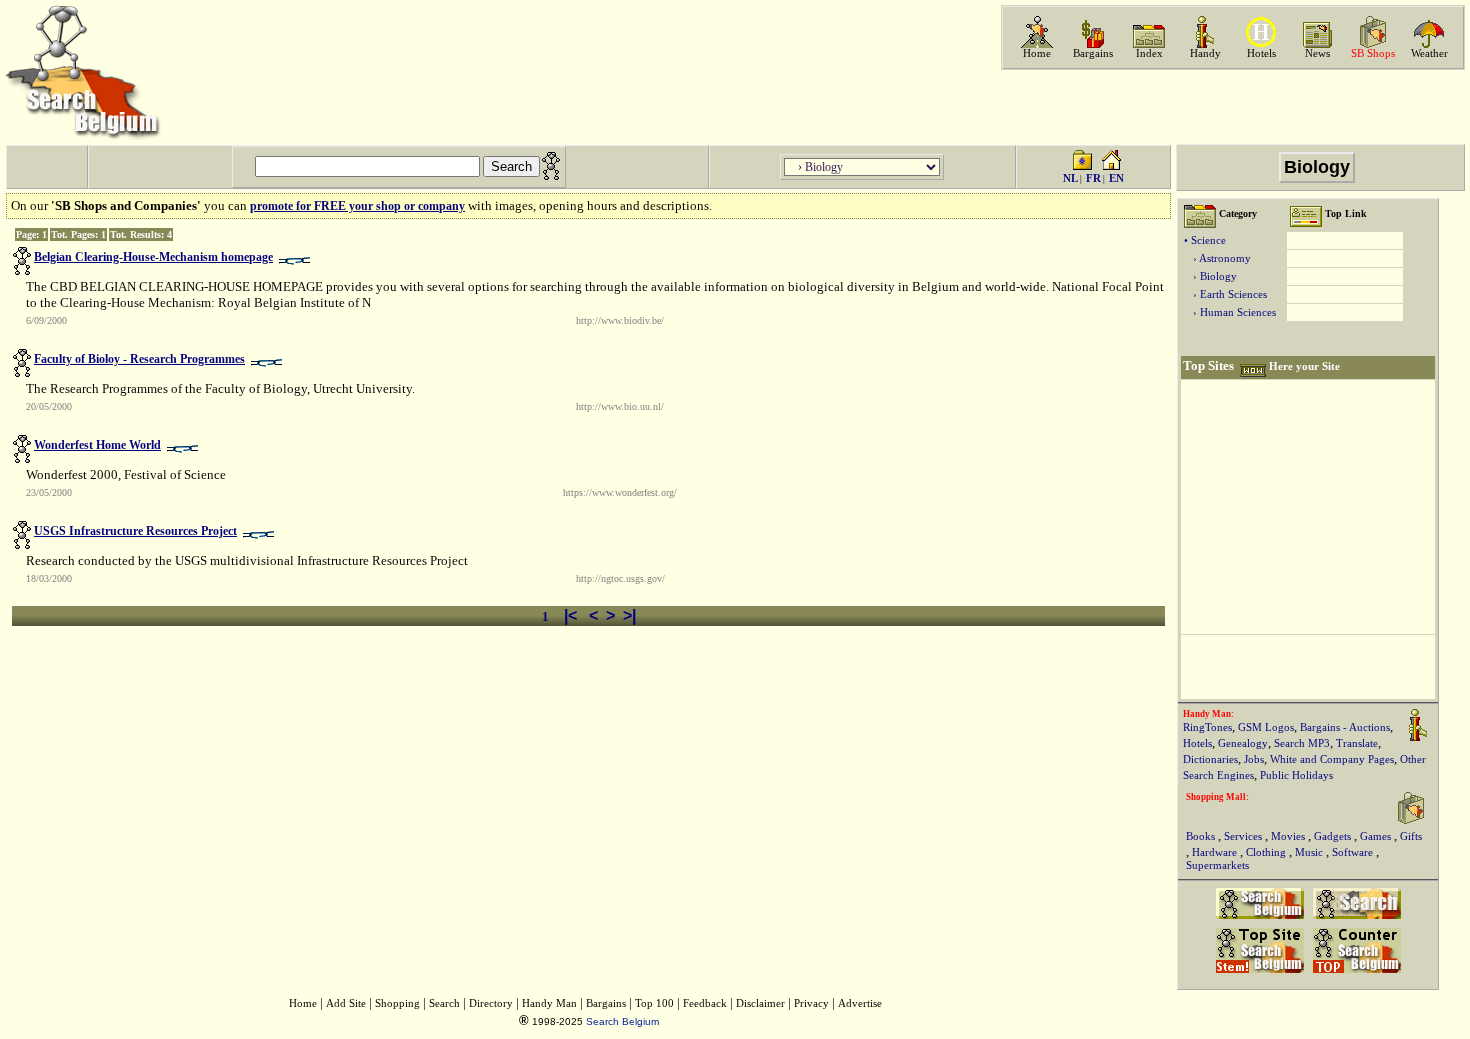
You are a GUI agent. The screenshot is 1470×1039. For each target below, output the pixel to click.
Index (1149, 53)
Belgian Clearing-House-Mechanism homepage (153, 257)
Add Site (346, 1003)
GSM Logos (1266, 727)
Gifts (1411, 836)
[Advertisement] (1231, 107)
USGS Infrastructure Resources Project (135, 531)
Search (444, 1003)
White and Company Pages (1332, 759)
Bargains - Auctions (1345, 727)
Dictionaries (1210, 759)
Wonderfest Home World (97, 445)
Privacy (811, 1003)
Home (1037, 53)
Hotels (1261, 53)
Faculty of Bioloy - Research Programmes (139, 359)
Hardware (1216, 852)
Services (1244, 836)
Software (1354, 852)
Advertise (860, 1003)
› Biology (1210, 276)
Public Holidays (1296, 775)
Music (1310, 852)
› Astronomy (1217, 258)
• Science (1205, 240)
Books (1202, 836)
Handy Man (549, 1003)
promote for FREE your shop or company (357, 206)
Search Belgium (622, 1021)
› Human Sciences (1230, 312)
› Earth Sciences (1225, 294)
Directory (491, 1003)
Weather (1429, 53)
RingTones (1207, 727)
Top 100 (654, 1003)
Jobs (1254, 759)
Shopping (397, 1003)
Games (1377, 836)
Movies (1289, 836)
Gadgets (1334, 836)
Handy (1205, 53)
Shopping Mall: (1217, 797)
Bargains (1093, 53)
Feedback (705, 1003)
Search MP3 (1302, 743)
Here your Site (1304, 366)
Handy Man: (1208, 714)
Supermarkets (1217, 865)
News (1317, 53)
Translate (1357, 743)
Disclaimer (760, 1003)
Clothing (1267, 852)
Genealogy (1243, 743)
